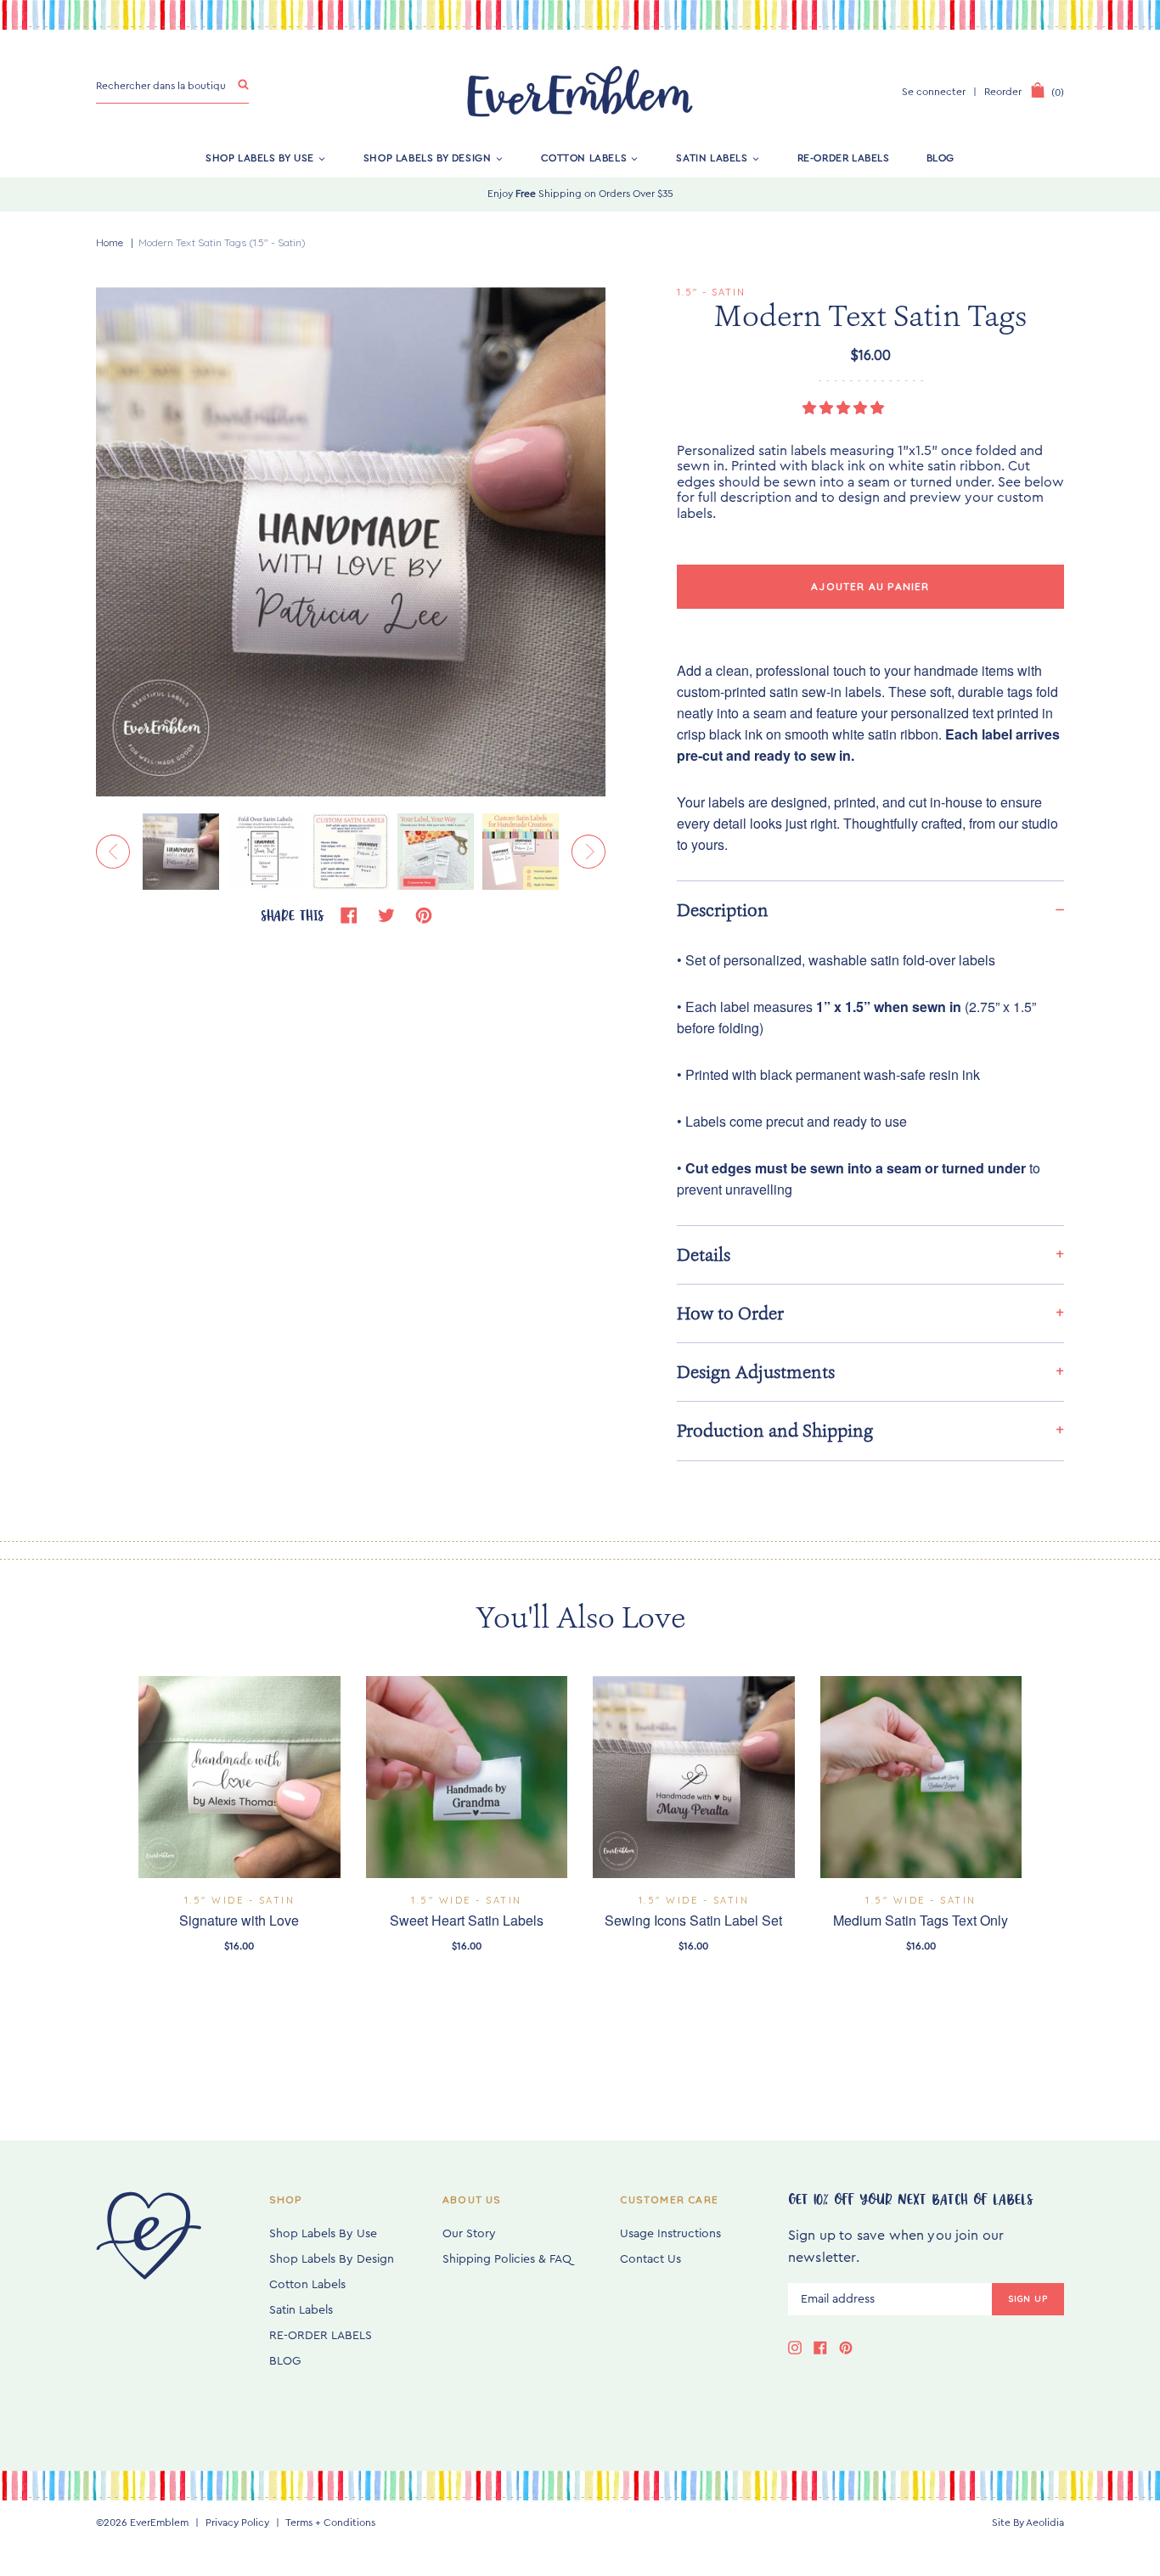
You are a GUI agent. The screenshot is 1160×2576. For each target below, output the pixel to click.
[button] (845, 408)
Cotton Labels (584, 158)
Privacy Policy (237, 2523)
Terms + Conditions (330, 2523)
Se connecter (934, 92)
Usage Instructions (670, 2234)
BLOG (940, 158)
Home (110, 242)
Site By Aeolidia (1028, 2523)
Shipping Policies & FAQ (507, 2259)
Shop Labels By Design (428, 158)
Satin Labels (712, 158)
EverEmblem (159, 2523)
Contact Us (650, 2259)
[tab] (870, 910)
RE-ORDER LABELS (844, 158)
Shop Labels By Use (260, 158)
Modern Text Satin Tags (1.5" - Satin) (222, 242)
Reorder (1003, 92)
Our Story (469, 2234)
